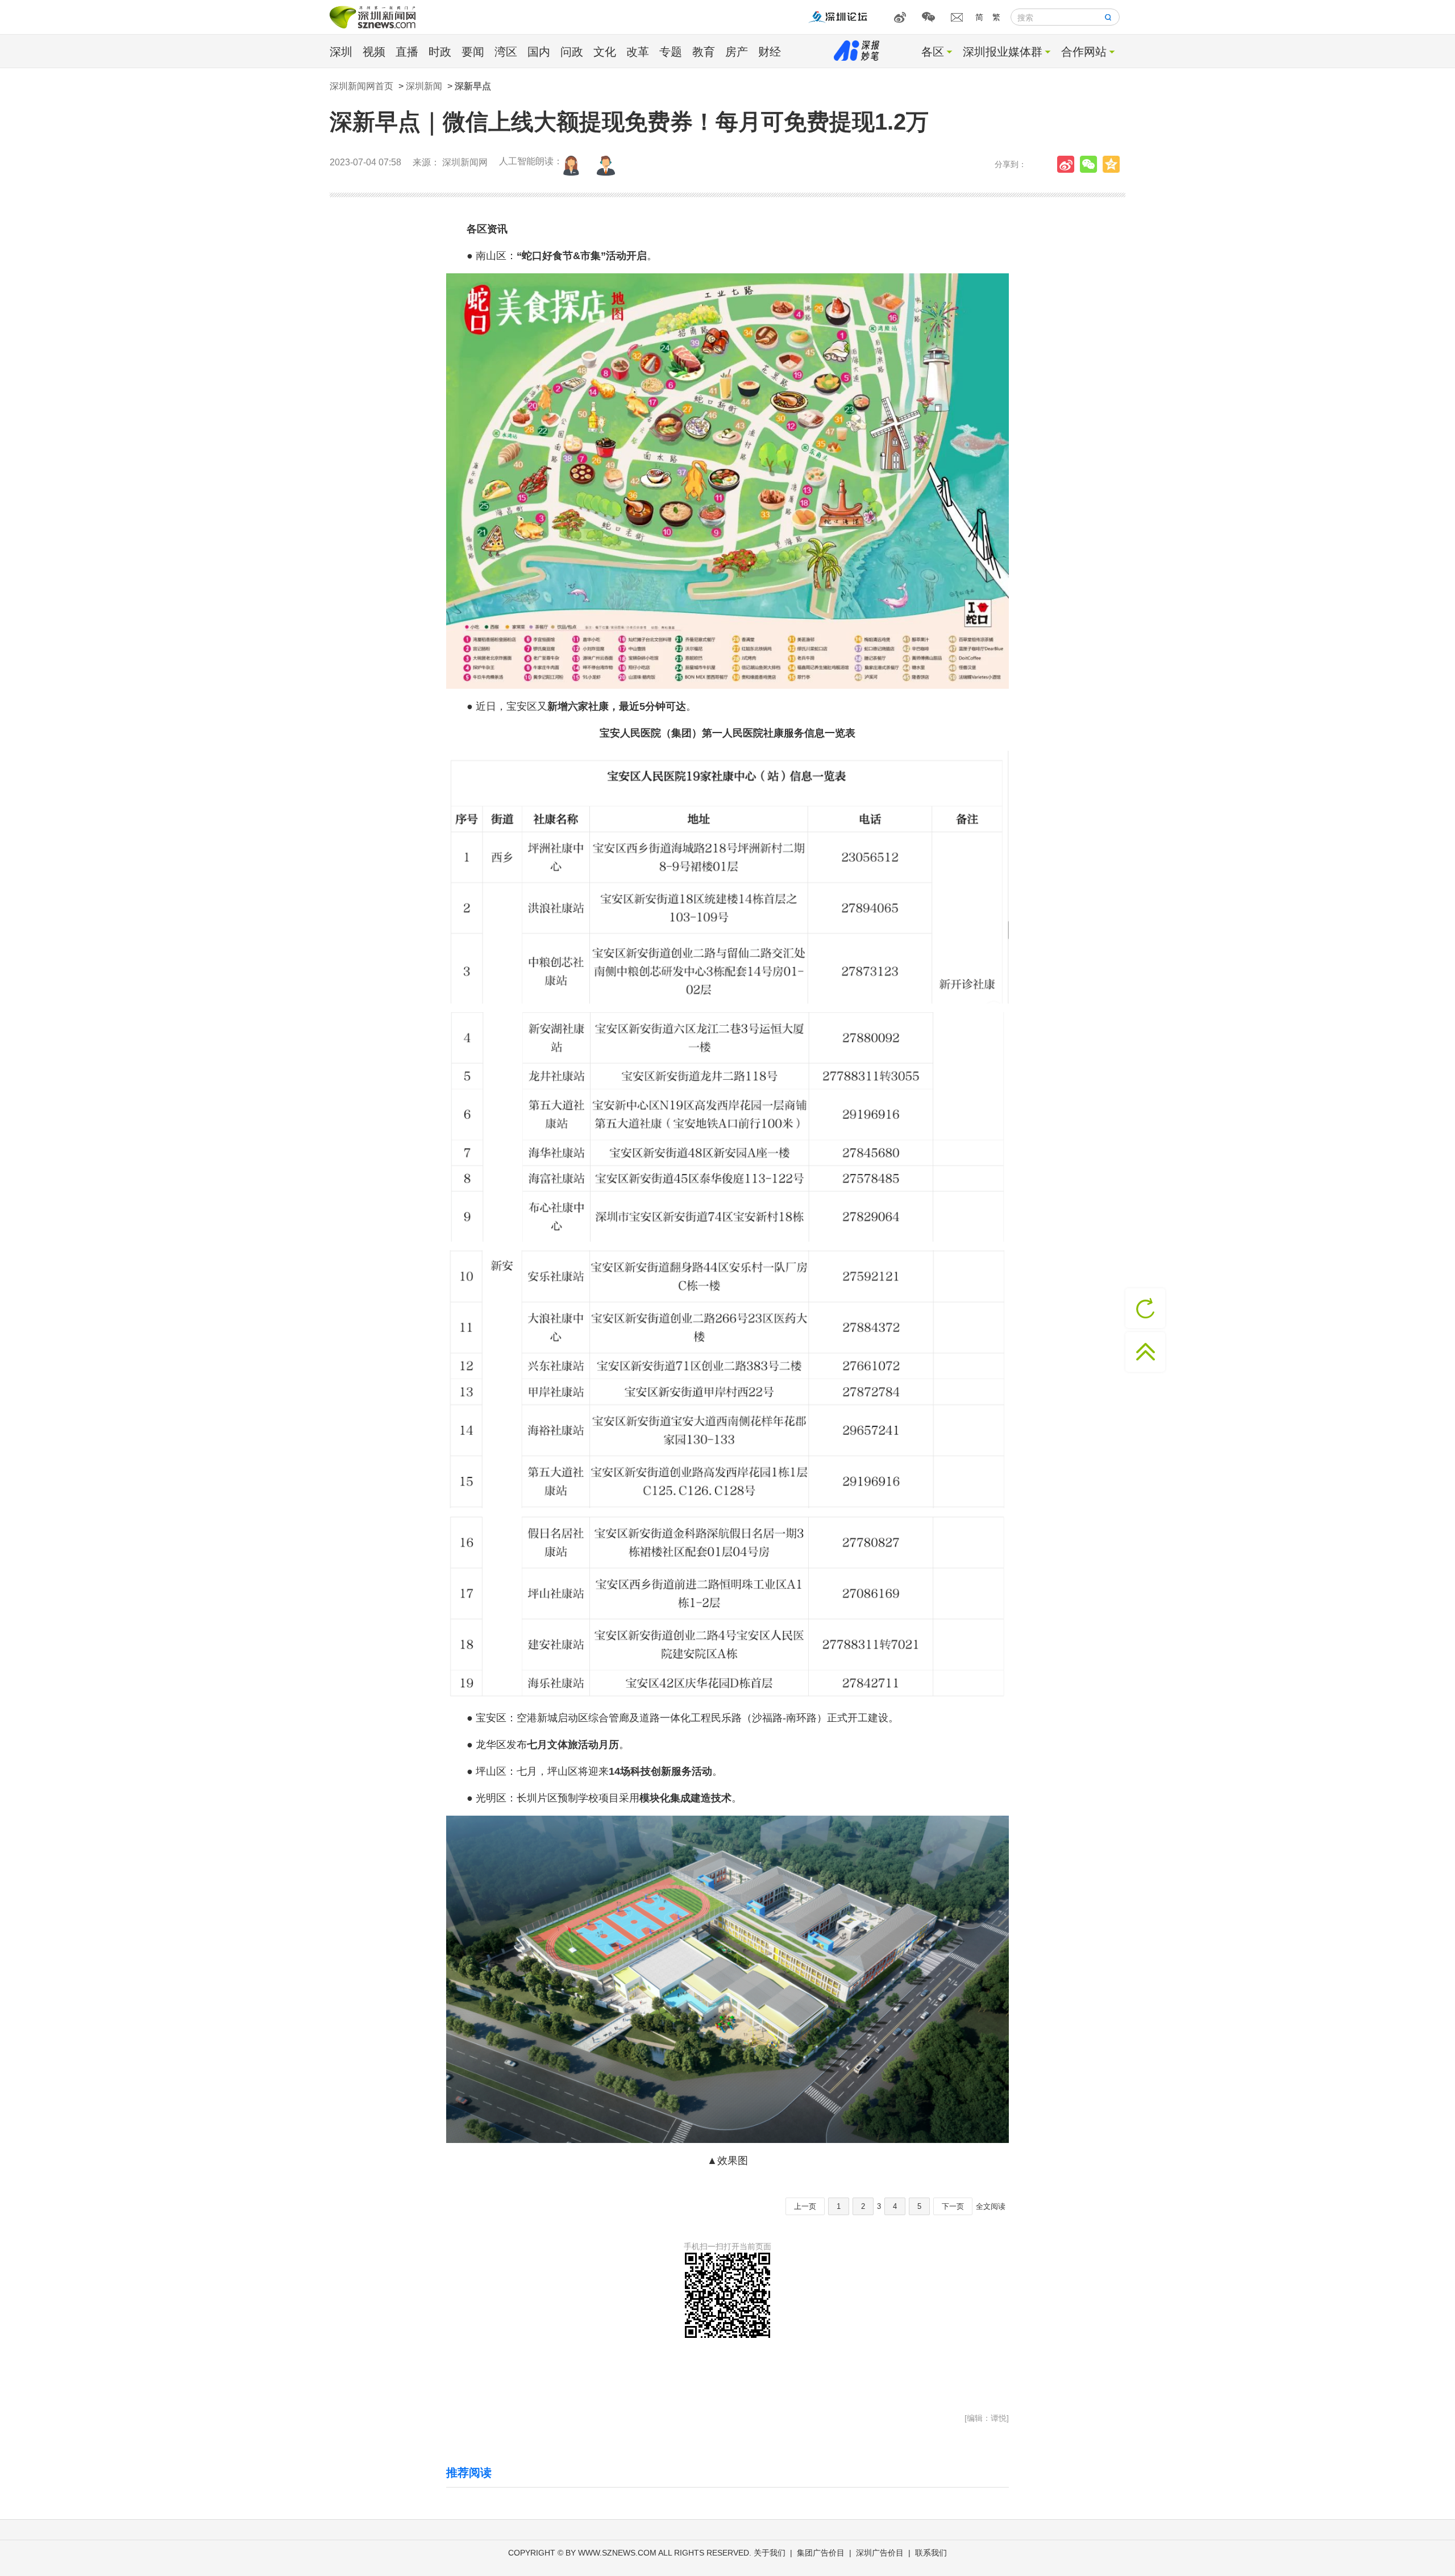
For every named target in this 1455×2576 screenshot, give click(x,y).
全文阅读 (991, 2206)
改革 (638, 52)
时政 (440, 52)
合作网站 (1084, 52)
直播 (407, 52)
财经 (770, 52)
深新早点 (473, 86)
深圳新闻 (424, 86)
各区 (933, 52)
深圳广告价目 (880, 2553)
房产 (737, 52)
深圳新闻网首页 (361, 86)
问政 (572, 52)
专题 (671, 52)
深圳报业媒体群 (1003, 52)
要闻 (473, 52)
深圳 (341, 52)
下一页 (953, 2206)
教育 (704, 52)
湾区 (506, 52)
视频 (374, 52)
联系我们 (931, 2553)
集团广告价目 (821, 2553)
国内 (539, 52)
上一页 (805, 2206)
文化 (605, 52)
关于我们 (770, 2553)
